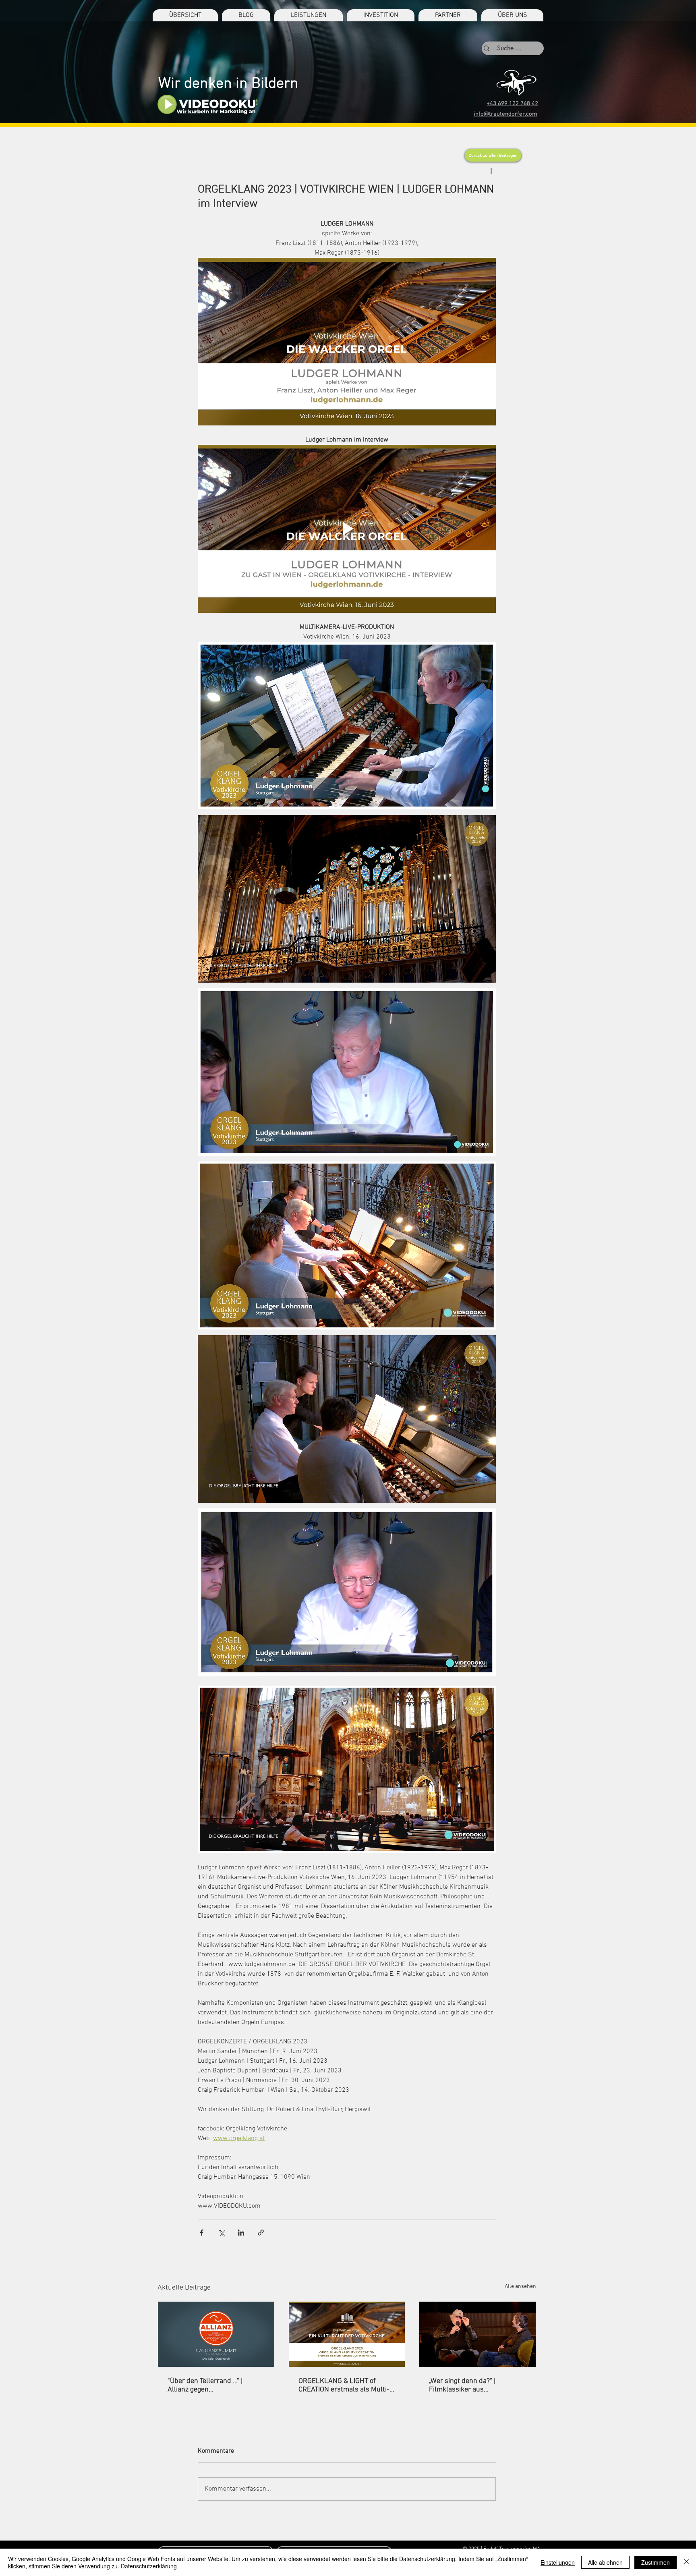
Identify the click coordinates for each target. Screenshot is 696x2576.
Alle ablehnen (605, 2562)
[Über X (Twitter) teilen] (221, 2233)
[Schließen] (686, 2562)
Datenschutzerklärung (149, 2566)
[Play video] (347, 529)
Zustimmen (656, 2562)
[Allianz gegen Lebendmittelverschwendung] (216, 2334)
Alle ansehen (520, 2287)
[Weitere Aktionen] (491, 171)
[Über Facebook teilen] (202, 2233)
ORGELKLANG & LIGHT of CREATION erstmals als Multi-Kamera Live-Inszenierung (344, 2385)
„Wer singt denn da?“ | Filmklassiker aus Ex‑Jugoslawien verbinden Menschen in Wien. (469, 2385)
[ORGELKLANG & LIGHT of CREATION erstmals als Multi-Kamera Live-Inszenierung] (347, 2334)
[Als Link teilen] (261, 2233)
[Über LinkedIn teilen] (241, 2233)
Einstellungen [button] (558, 2562)
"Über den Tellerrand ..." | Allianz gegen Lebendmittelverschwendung (213, 2385)
